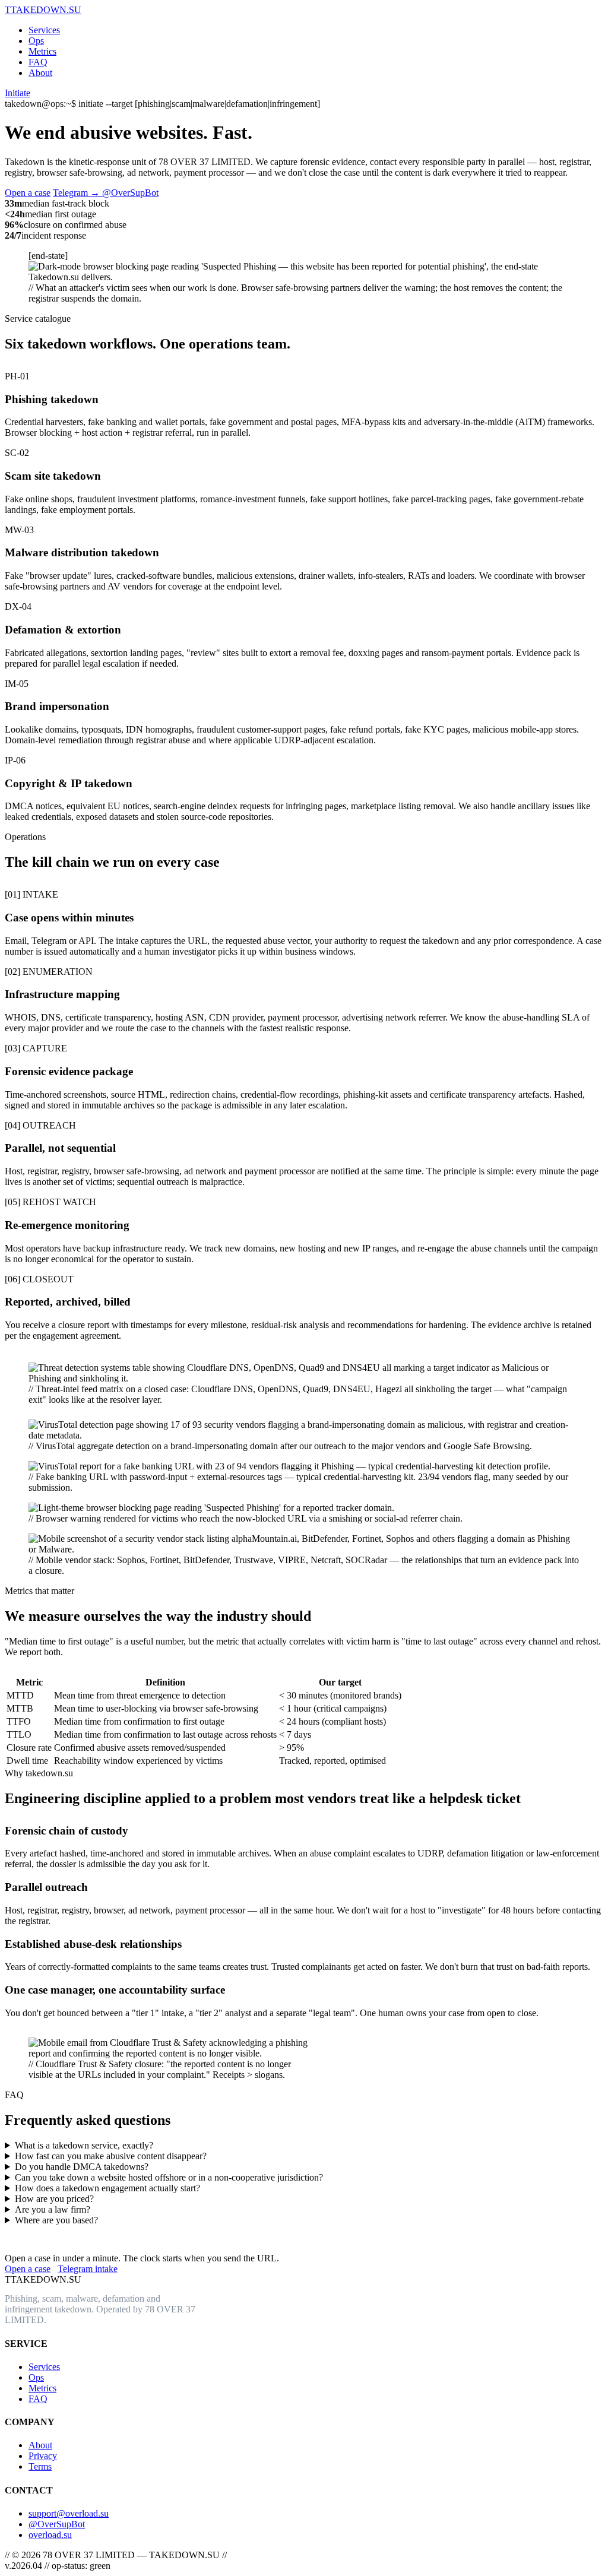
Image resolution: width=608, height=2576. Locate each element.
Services (44, 30)
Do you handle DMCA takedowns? (82, 2167)
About (40, 73)
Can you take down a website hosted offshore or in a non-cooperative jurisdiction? (169, 2177)
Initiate (18, 93)
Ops (36, 41)
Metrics (42, 51)
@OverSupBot (57, 2524)
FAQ (38, 62)
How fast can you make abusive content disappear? (111, 2156)
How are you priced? (54, 2199)
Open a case (28, 193)
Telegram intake (88, 2269)
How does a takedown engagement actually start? (107, 2188)
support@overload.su (69, 2513)
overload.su (50, 2535)
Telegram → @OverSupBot (106, 193)
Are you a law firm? (53, 2209)
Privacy (43, 2456)
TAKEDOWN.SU (43, 10)
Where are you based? (56, 2220)
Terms (40, 2466)
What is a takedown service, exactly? (84, 2145)
